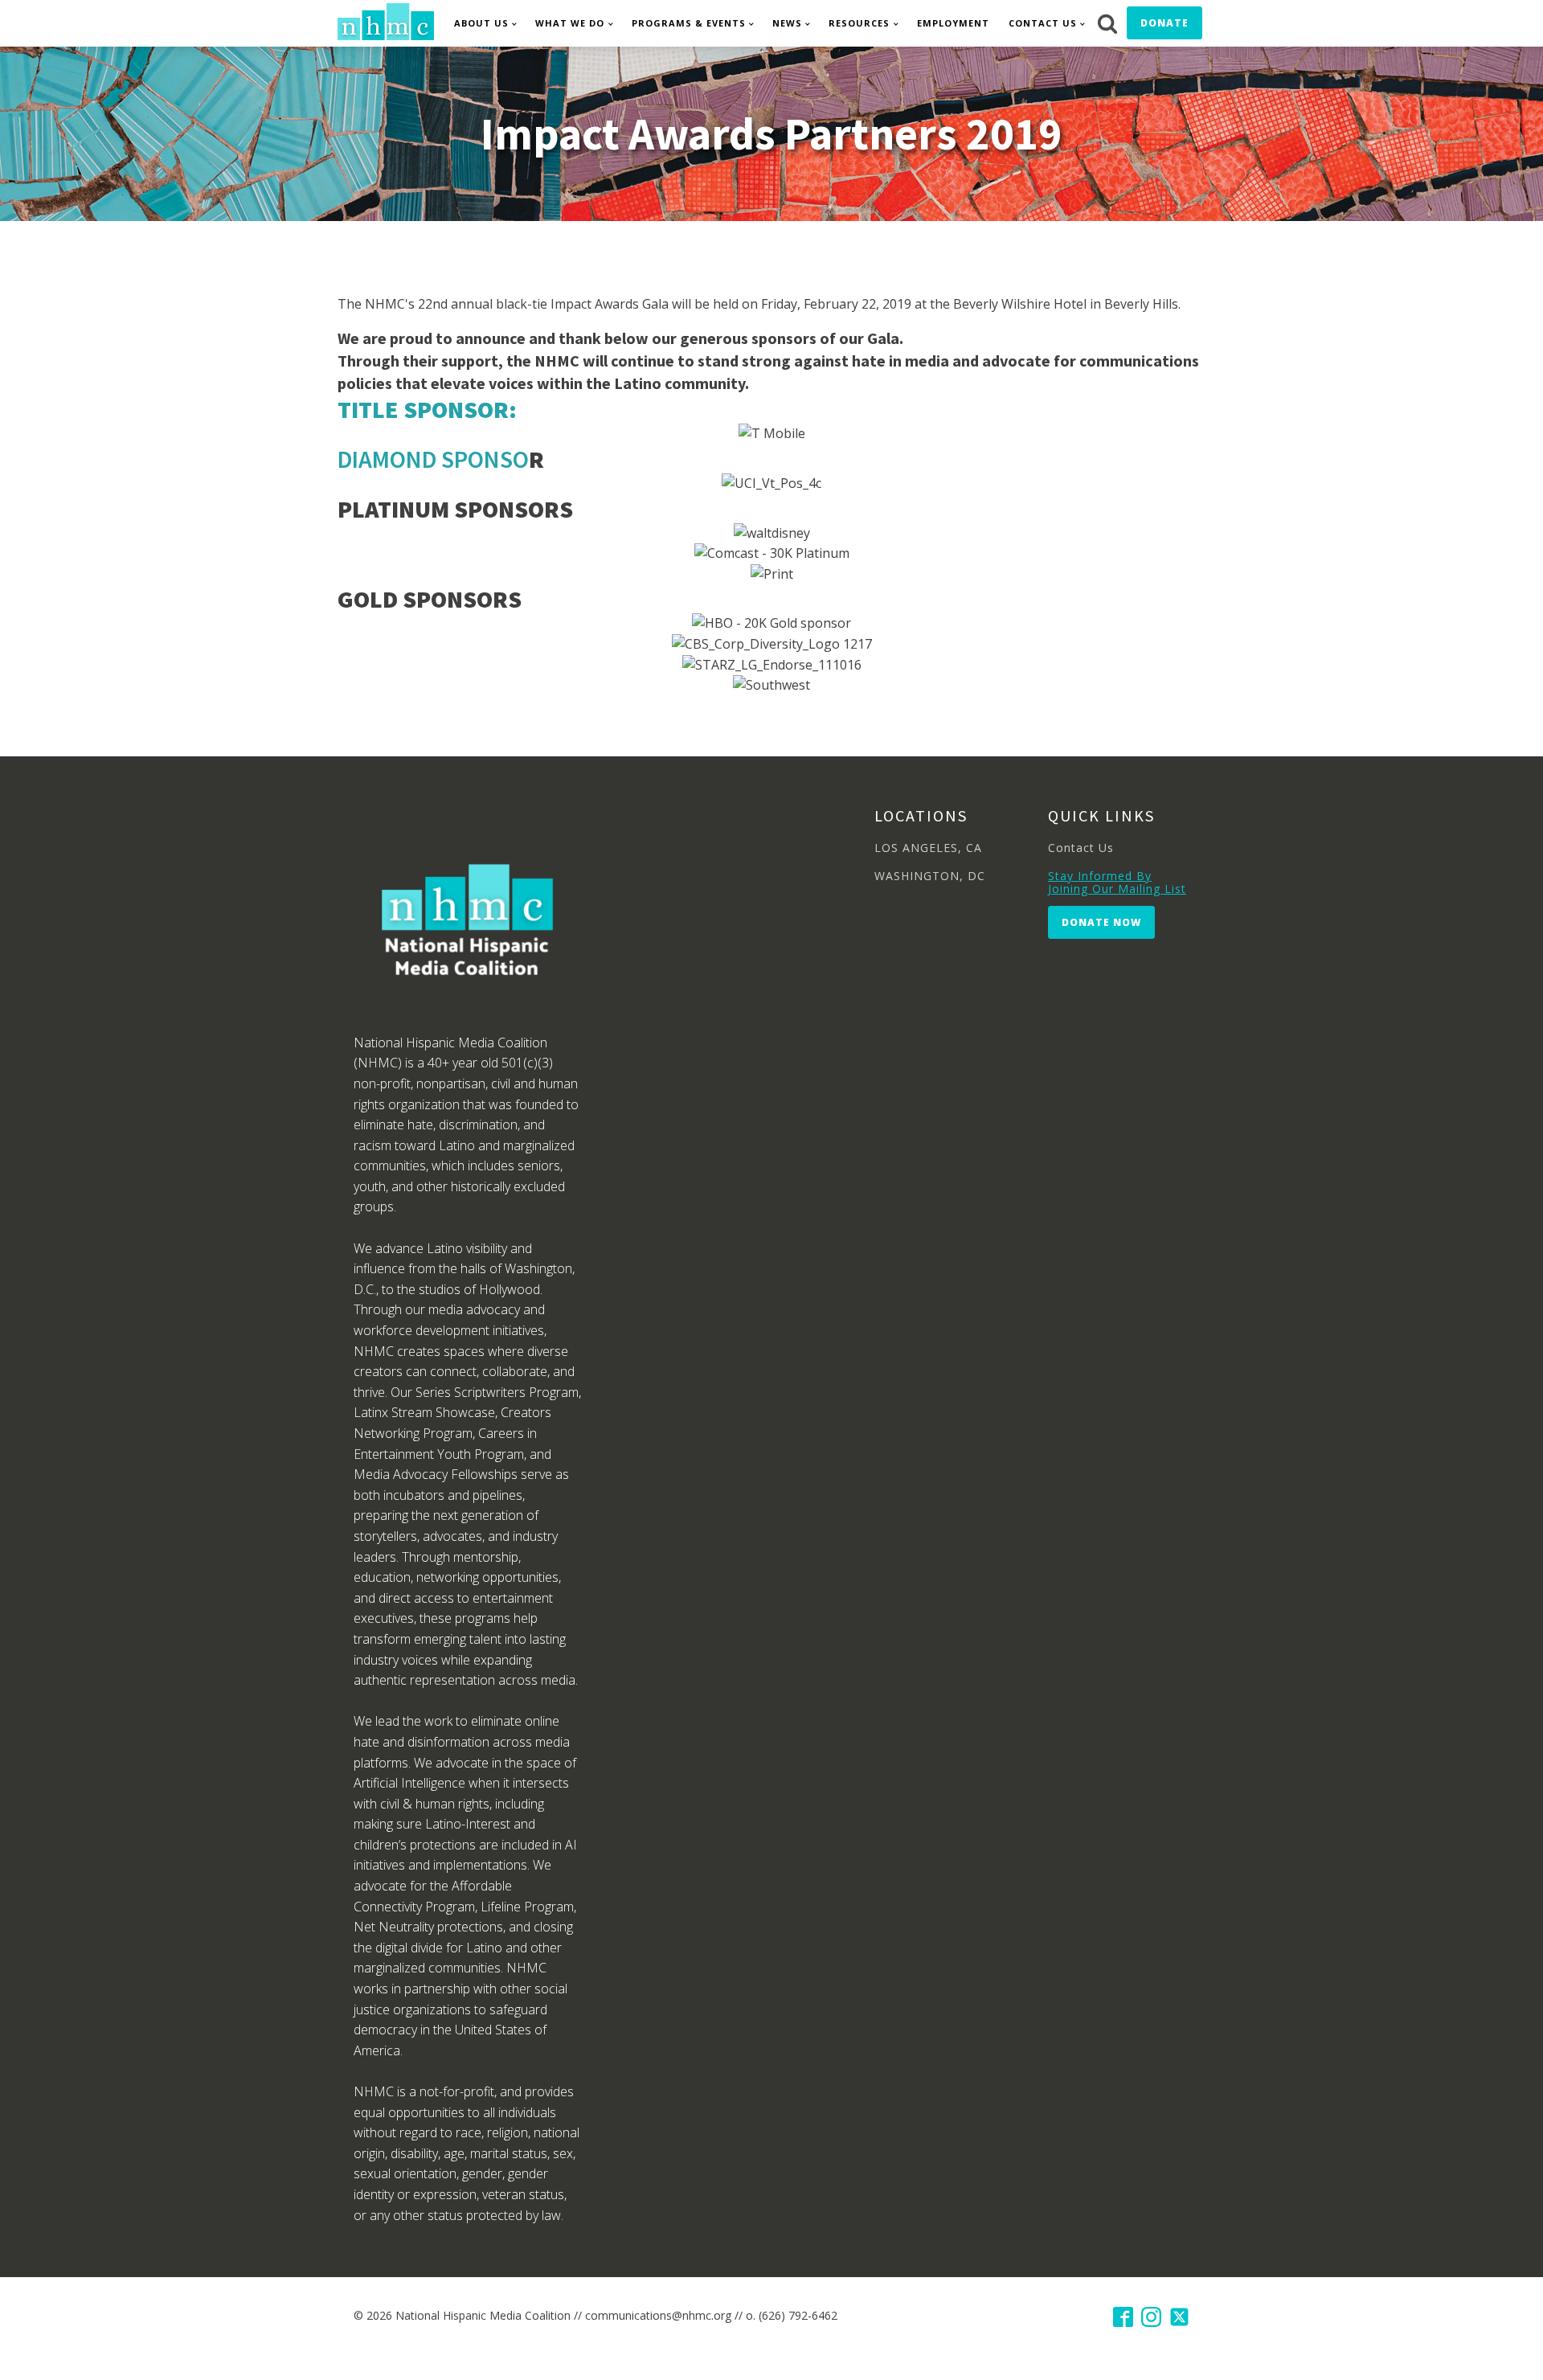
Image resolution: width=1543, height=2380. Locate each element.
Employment (953, 23)
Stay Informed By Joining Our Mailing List (1117, 882)
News (787, 23)
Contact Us (1043, 23)
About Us (481, 23)
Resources (859, 23)
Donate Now (1101, 922)
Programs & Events (689, 23)
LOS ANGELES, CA (928, 848)
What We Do (570, 23)
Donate (1164, 23)
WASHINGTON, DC (930, 876)
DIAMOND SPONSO (433, 459)
